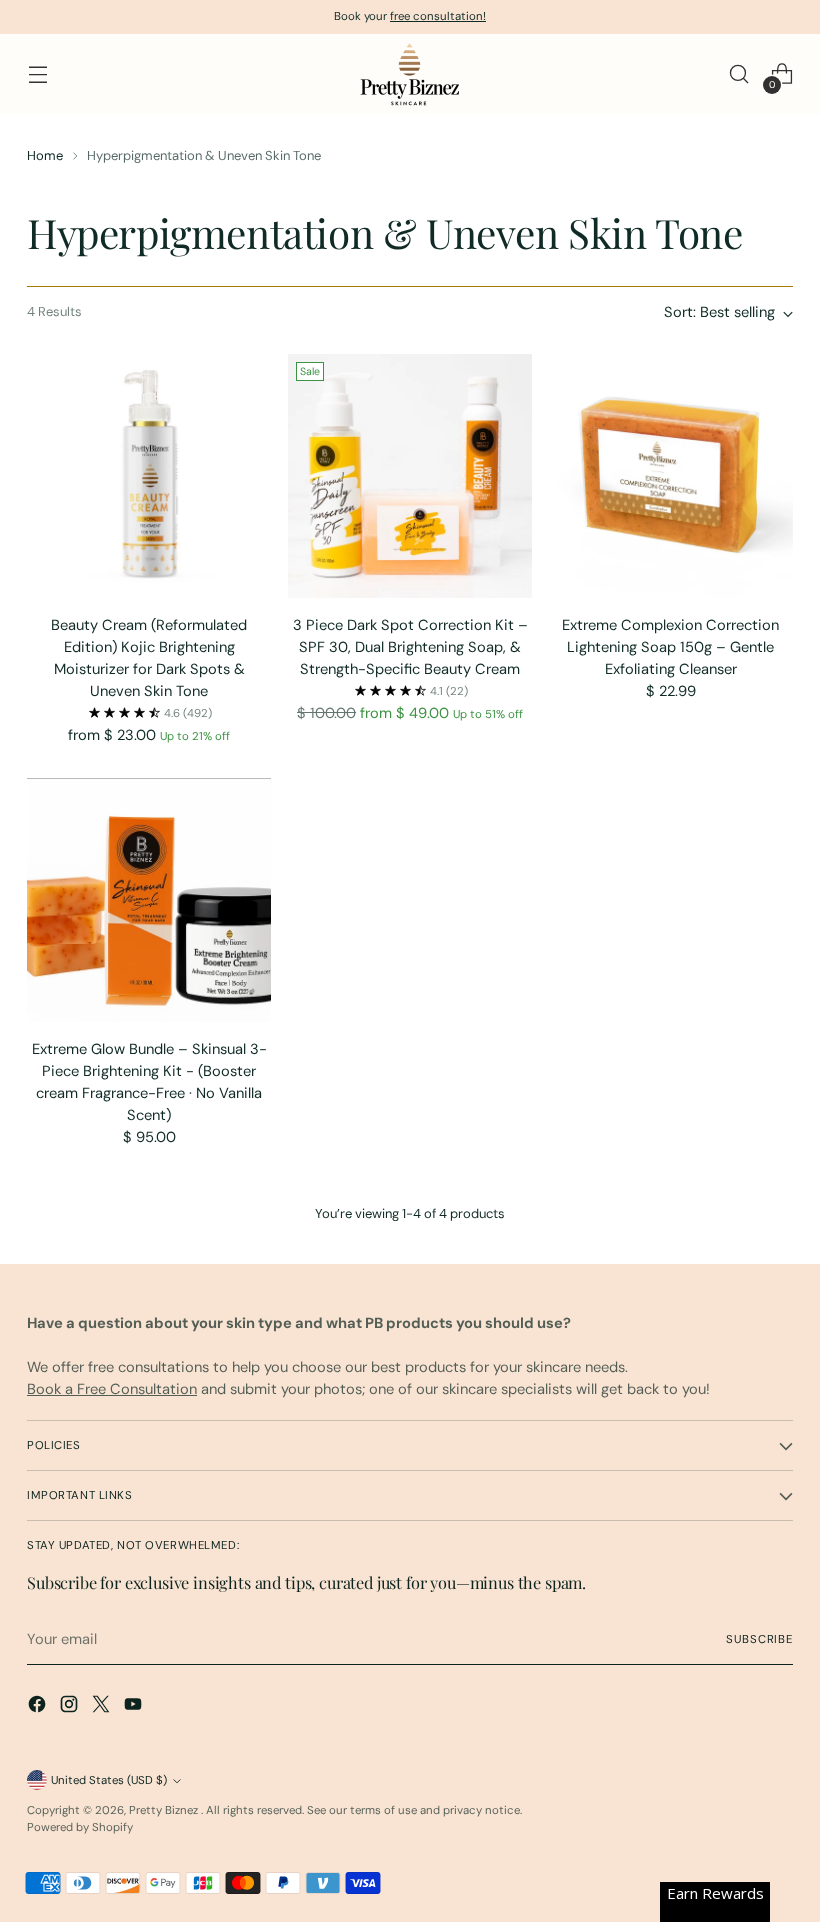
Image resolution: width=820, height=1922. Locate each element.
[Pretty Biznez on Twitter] (103, 1707)
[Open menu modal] (37, 74)
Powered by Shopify (80, 1827)
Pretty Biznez (165, 1810)
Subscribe (759, 1639)
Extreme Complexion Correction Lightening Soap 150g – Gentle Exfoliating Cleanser (670, 647)
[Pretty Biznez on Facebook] (39, 1707)
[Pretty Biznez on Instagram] (71, 1707)
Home (45, 155)
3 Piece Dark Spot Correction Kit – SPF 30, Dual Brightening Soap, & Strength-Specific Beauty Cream (410, 647)
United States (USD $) (109, 1780)
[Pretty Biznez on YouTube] (135, 1707)
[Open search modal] (739, 74)
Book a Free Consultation (112, 1389)
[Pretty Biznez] (410, 74)
